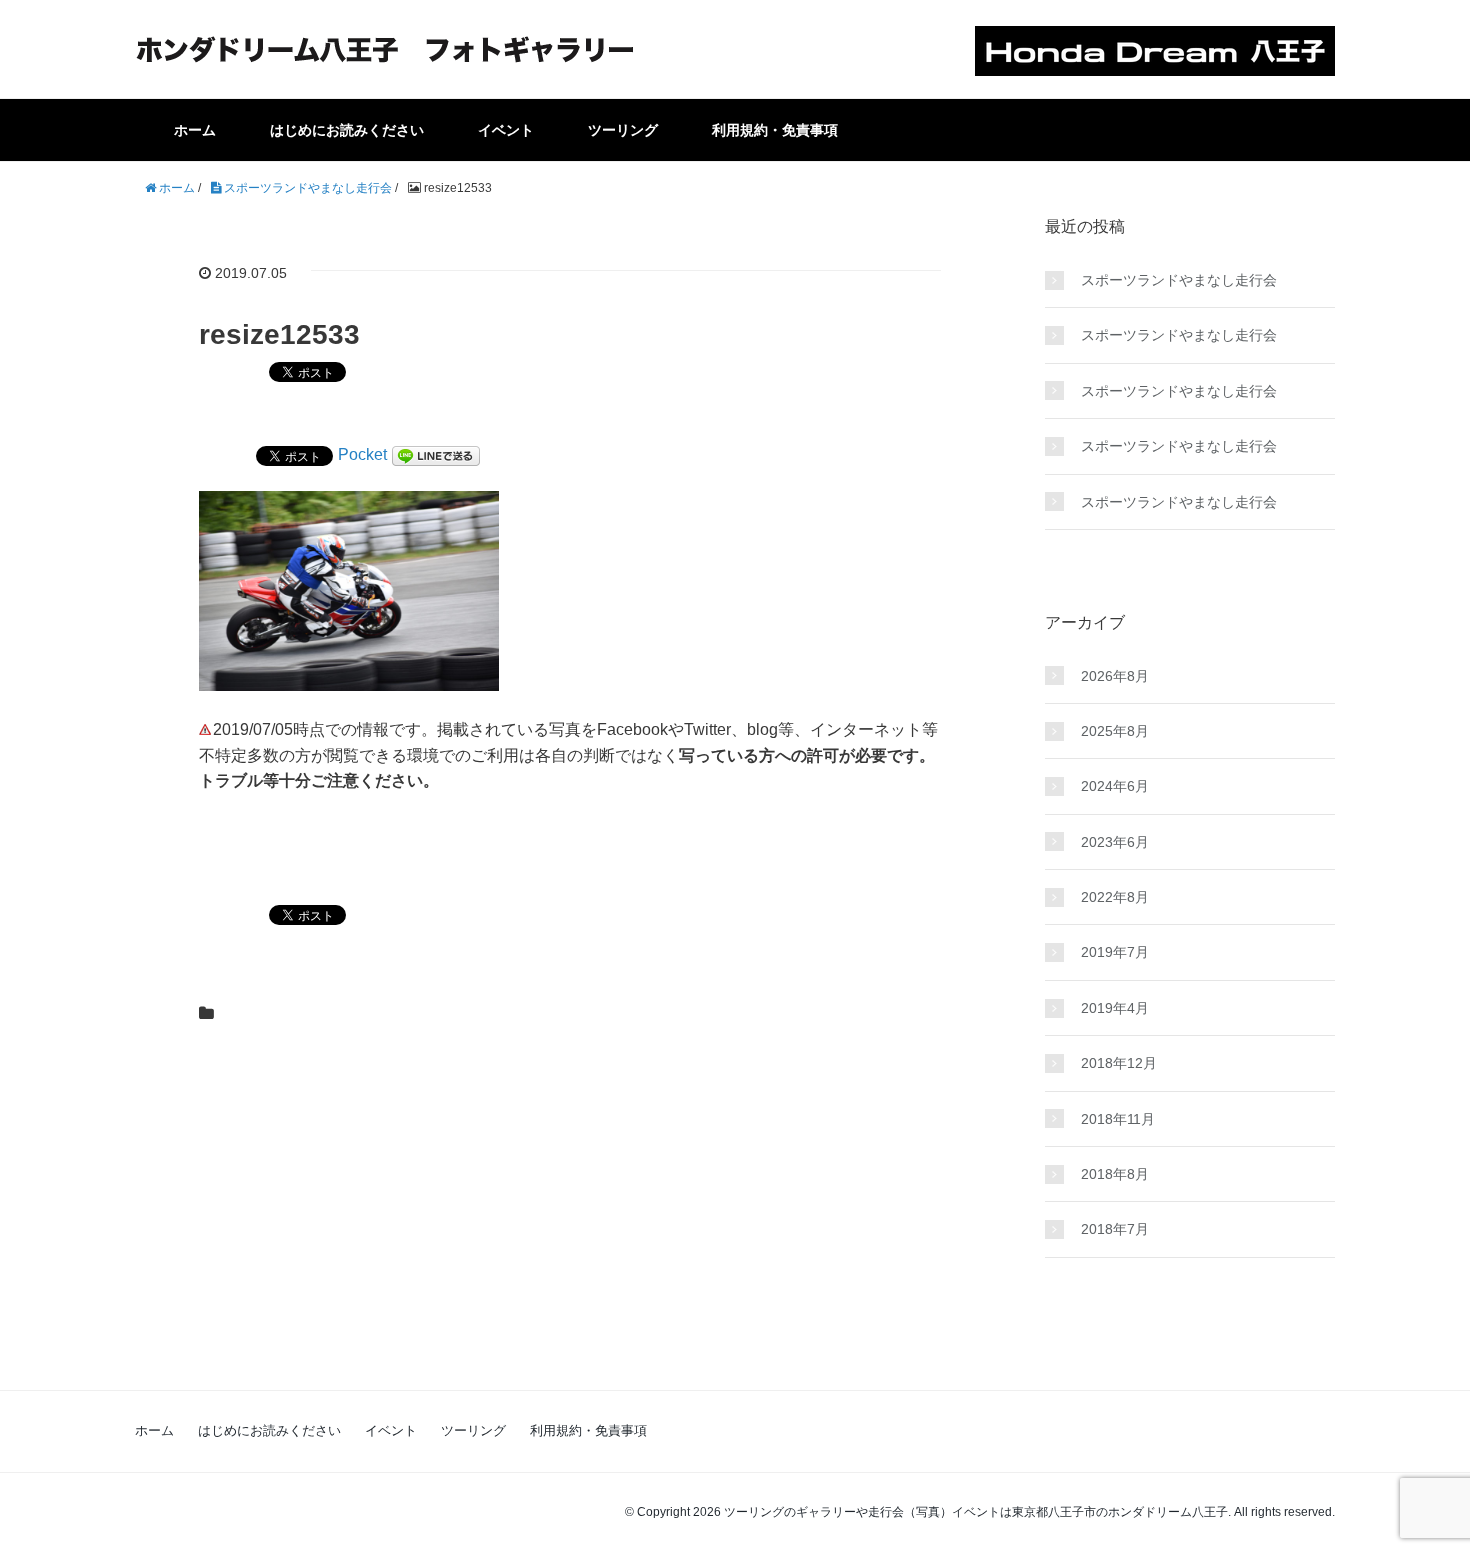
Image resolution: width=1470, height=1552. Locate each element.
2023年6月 (1115, 842)
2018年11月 (1118, 1119)
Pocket (362, 454)
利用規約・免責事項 (775, 130)
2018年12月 (1119, 1063)
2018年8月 (1115, 1174)
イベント (506, 130)
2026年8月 (1115, 676)
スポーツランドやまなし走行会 (1179, 280)
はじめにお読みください (347, 130)
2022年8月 (1115, 897)
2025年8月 (1115, 731)
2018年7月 (1115, 1229)
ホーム (195, 130)
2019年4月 (1115, 1008)
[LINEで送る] (436, 454)
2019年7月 (1115, 952)
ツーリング (623, 130)
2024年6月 (1115, 786)
